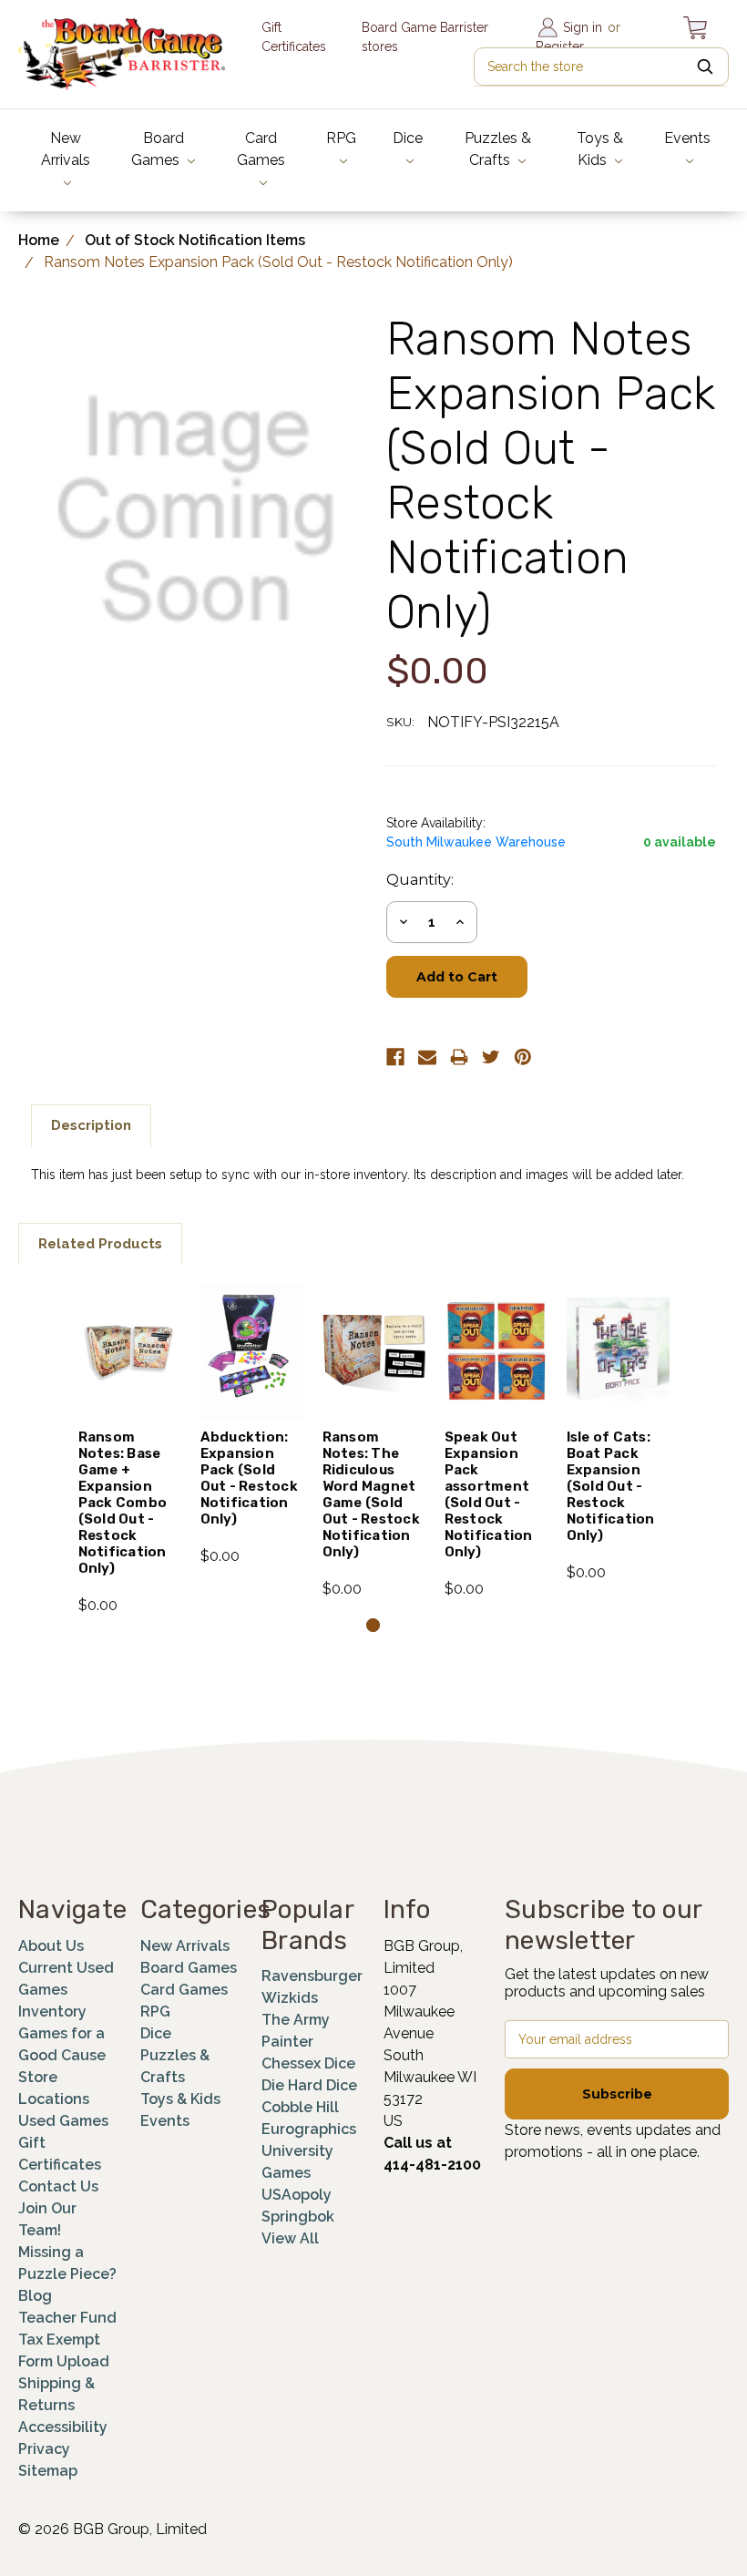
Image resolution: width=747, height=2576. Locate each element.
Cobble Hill (300, 2107)
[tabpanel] (129, 1450)
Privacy (44, 2449)
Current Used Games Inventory (66, 1990)
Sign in (583, 27)
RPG (341, 138)
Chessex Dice (308, 2063)
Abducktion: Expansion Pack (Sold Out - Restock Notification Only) (249, 1478)
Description (91, 1125)
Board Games (158, 149)
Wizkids (290, 1998)
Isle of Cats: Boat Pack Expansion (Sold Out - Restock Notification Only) (611, 1486)
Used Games (63, 2121)
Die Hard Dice (309, 2085)
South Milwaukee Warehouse (476, 842)
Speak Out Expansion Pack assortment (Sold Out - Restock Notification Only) (489, 1494)
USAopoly (297, 2195)
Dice (408, 138)
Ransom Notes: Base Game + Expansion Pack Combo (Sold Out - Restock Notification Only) (123, 1503)
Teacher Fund (67, 2318)
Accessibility (63, 2427)
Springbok (298, 2217)
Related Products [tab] (100, 1244)
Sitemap (48, 2471)
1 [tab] (373, 1625)
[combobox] (601, 67)
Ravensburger (312, 1976)
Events (687, 138)
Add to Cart (130, 1381)
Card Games (261, 149)
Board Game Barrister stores (425, 37)
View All (290, 2238)
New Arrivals (66, 149)
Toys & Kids (600, 149)
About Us (51, 1946)
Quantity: (420, 880)
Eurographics (309, 2129)
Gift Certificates (294, 37)
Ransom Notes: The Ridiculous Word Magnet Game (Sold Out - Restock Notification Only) (371, 1494)
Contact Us (58, 2186)
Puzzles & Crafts (498, 149)
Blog (35, 2296)
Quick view (129, 1320)
